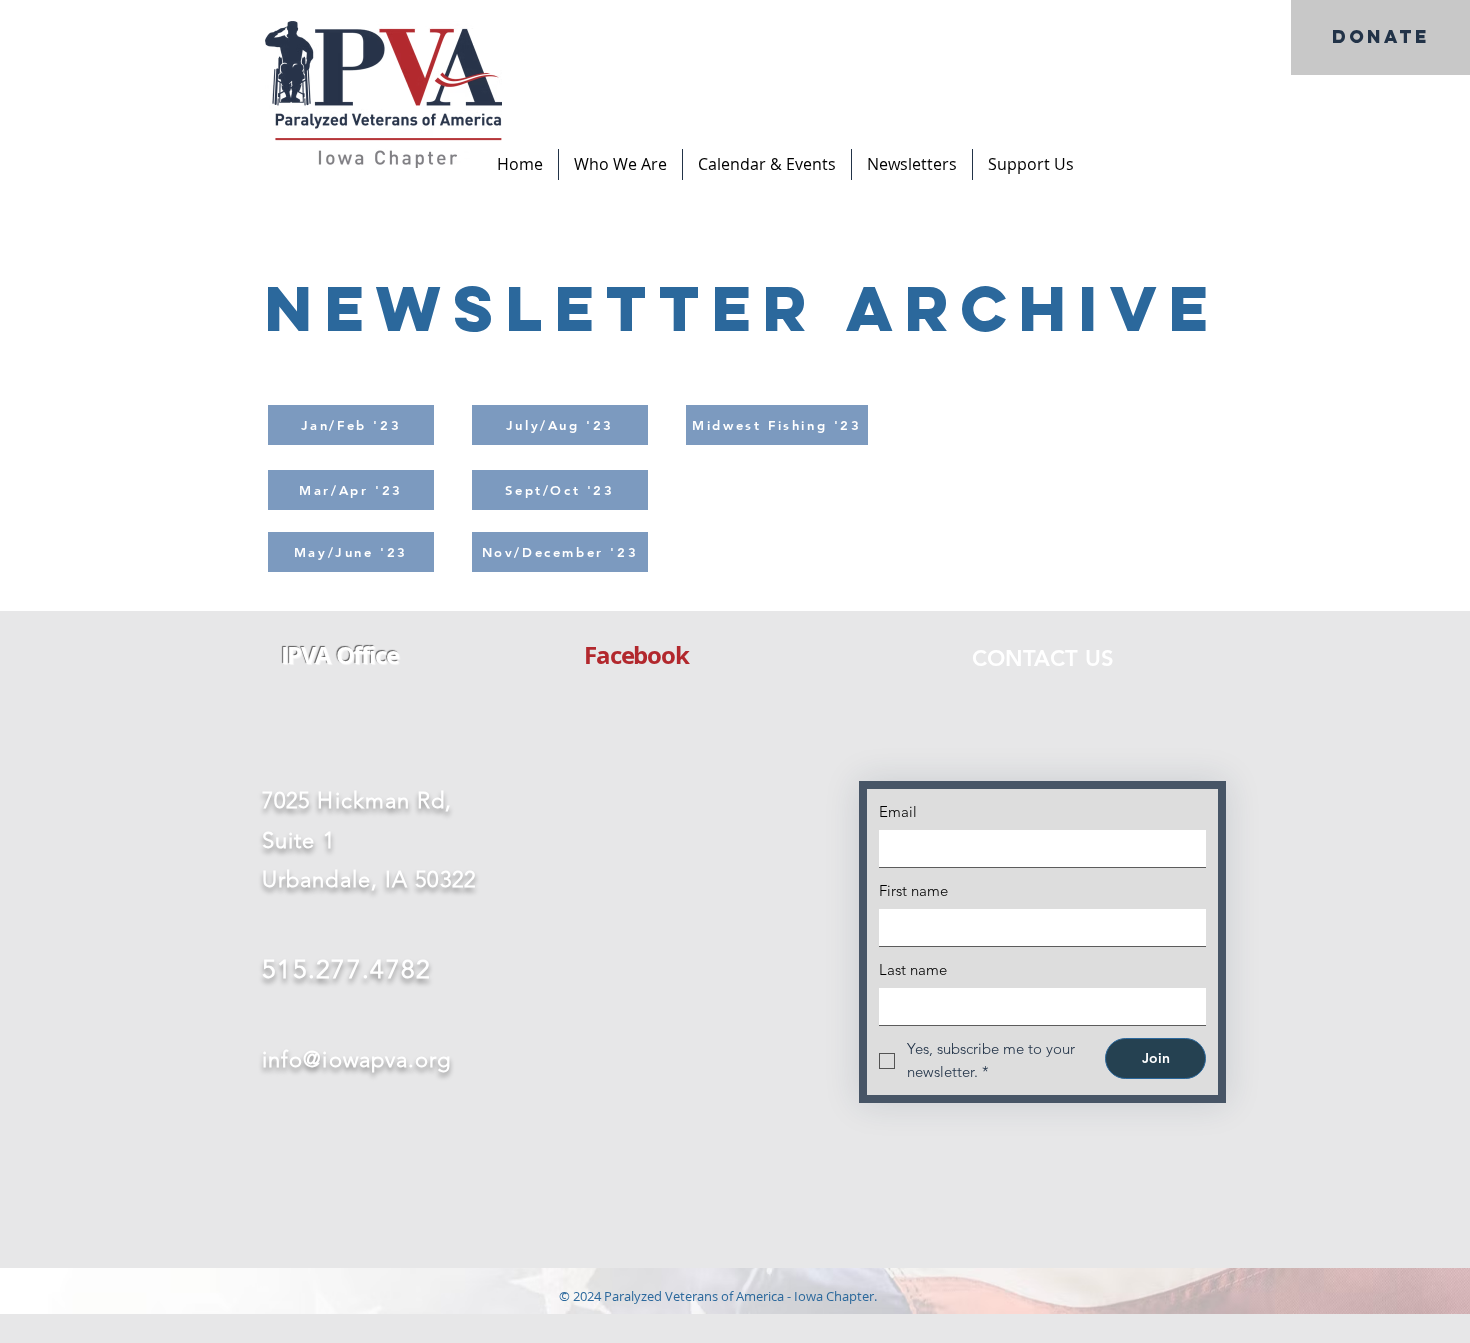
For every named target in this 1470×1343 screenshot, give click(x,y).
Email (898, 811)
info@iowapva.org (357, 1059)
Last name (913, 969)
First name (913, 890)
